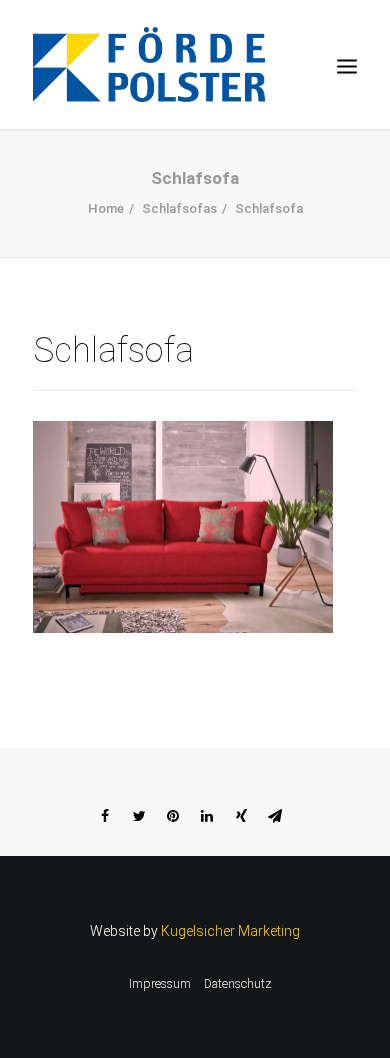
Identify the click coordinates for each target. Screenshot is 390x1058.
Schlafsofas (179, 208)
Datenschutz (238, 984)
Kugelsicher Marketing (230, 931)
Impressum (160, 984)
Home (106, 208)
